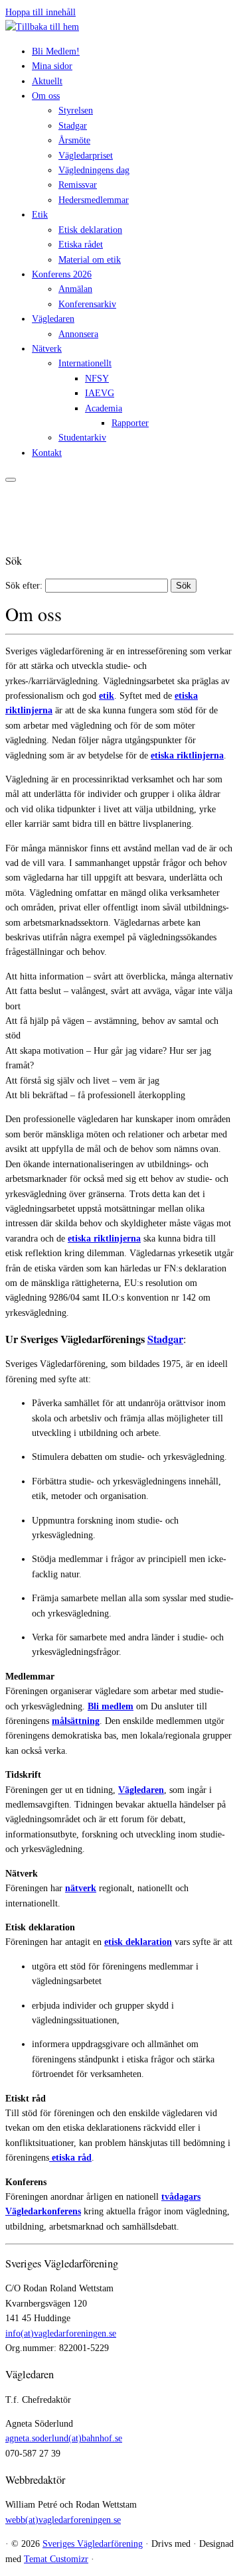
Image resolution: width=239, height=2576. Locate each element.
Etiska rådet (81, 245)
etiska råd (70, 2158)
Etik (40, 215)
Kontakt (47, 453)
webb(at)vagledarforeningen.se (63, 2520)
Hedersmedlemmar (94, 200)
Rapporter (130, 423)
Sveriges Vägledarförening (93, 2544)
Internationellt (85, 363)
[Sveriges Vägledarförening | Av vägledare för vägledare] (42, 27)
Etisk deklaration (90, 230)
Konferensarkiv (87, 304)
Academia (104, 408)
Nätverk (47, 349)
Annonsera (78, 334)
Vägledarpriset (86, 156)
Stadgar (73, 126)
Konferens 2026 (62, 274)
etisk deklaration (138, 1942)
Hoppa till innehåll (40, 12)
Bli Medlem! (56, 51)
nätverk (81, 1888)
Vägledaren (53, 319)
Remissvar (78, 185)
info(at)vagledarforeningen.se (61, 2333)
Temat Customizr (56, 2559)
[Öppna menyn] (11, 480)
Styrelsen (76, 110)
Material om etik (90, 260)
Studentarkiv (82, 438)
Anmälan (75, 289)
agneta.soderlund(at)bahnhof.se (64, 2438)
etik (107, 696)
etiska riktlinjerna (187, 755)
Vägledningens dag (94, 170)
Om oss (46, 96)
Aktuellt (47, 81)
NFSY (97, 379)
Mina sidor (52, 66)
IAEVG (100, 393)
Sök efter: (24, 586)
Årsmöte (74, 140)
